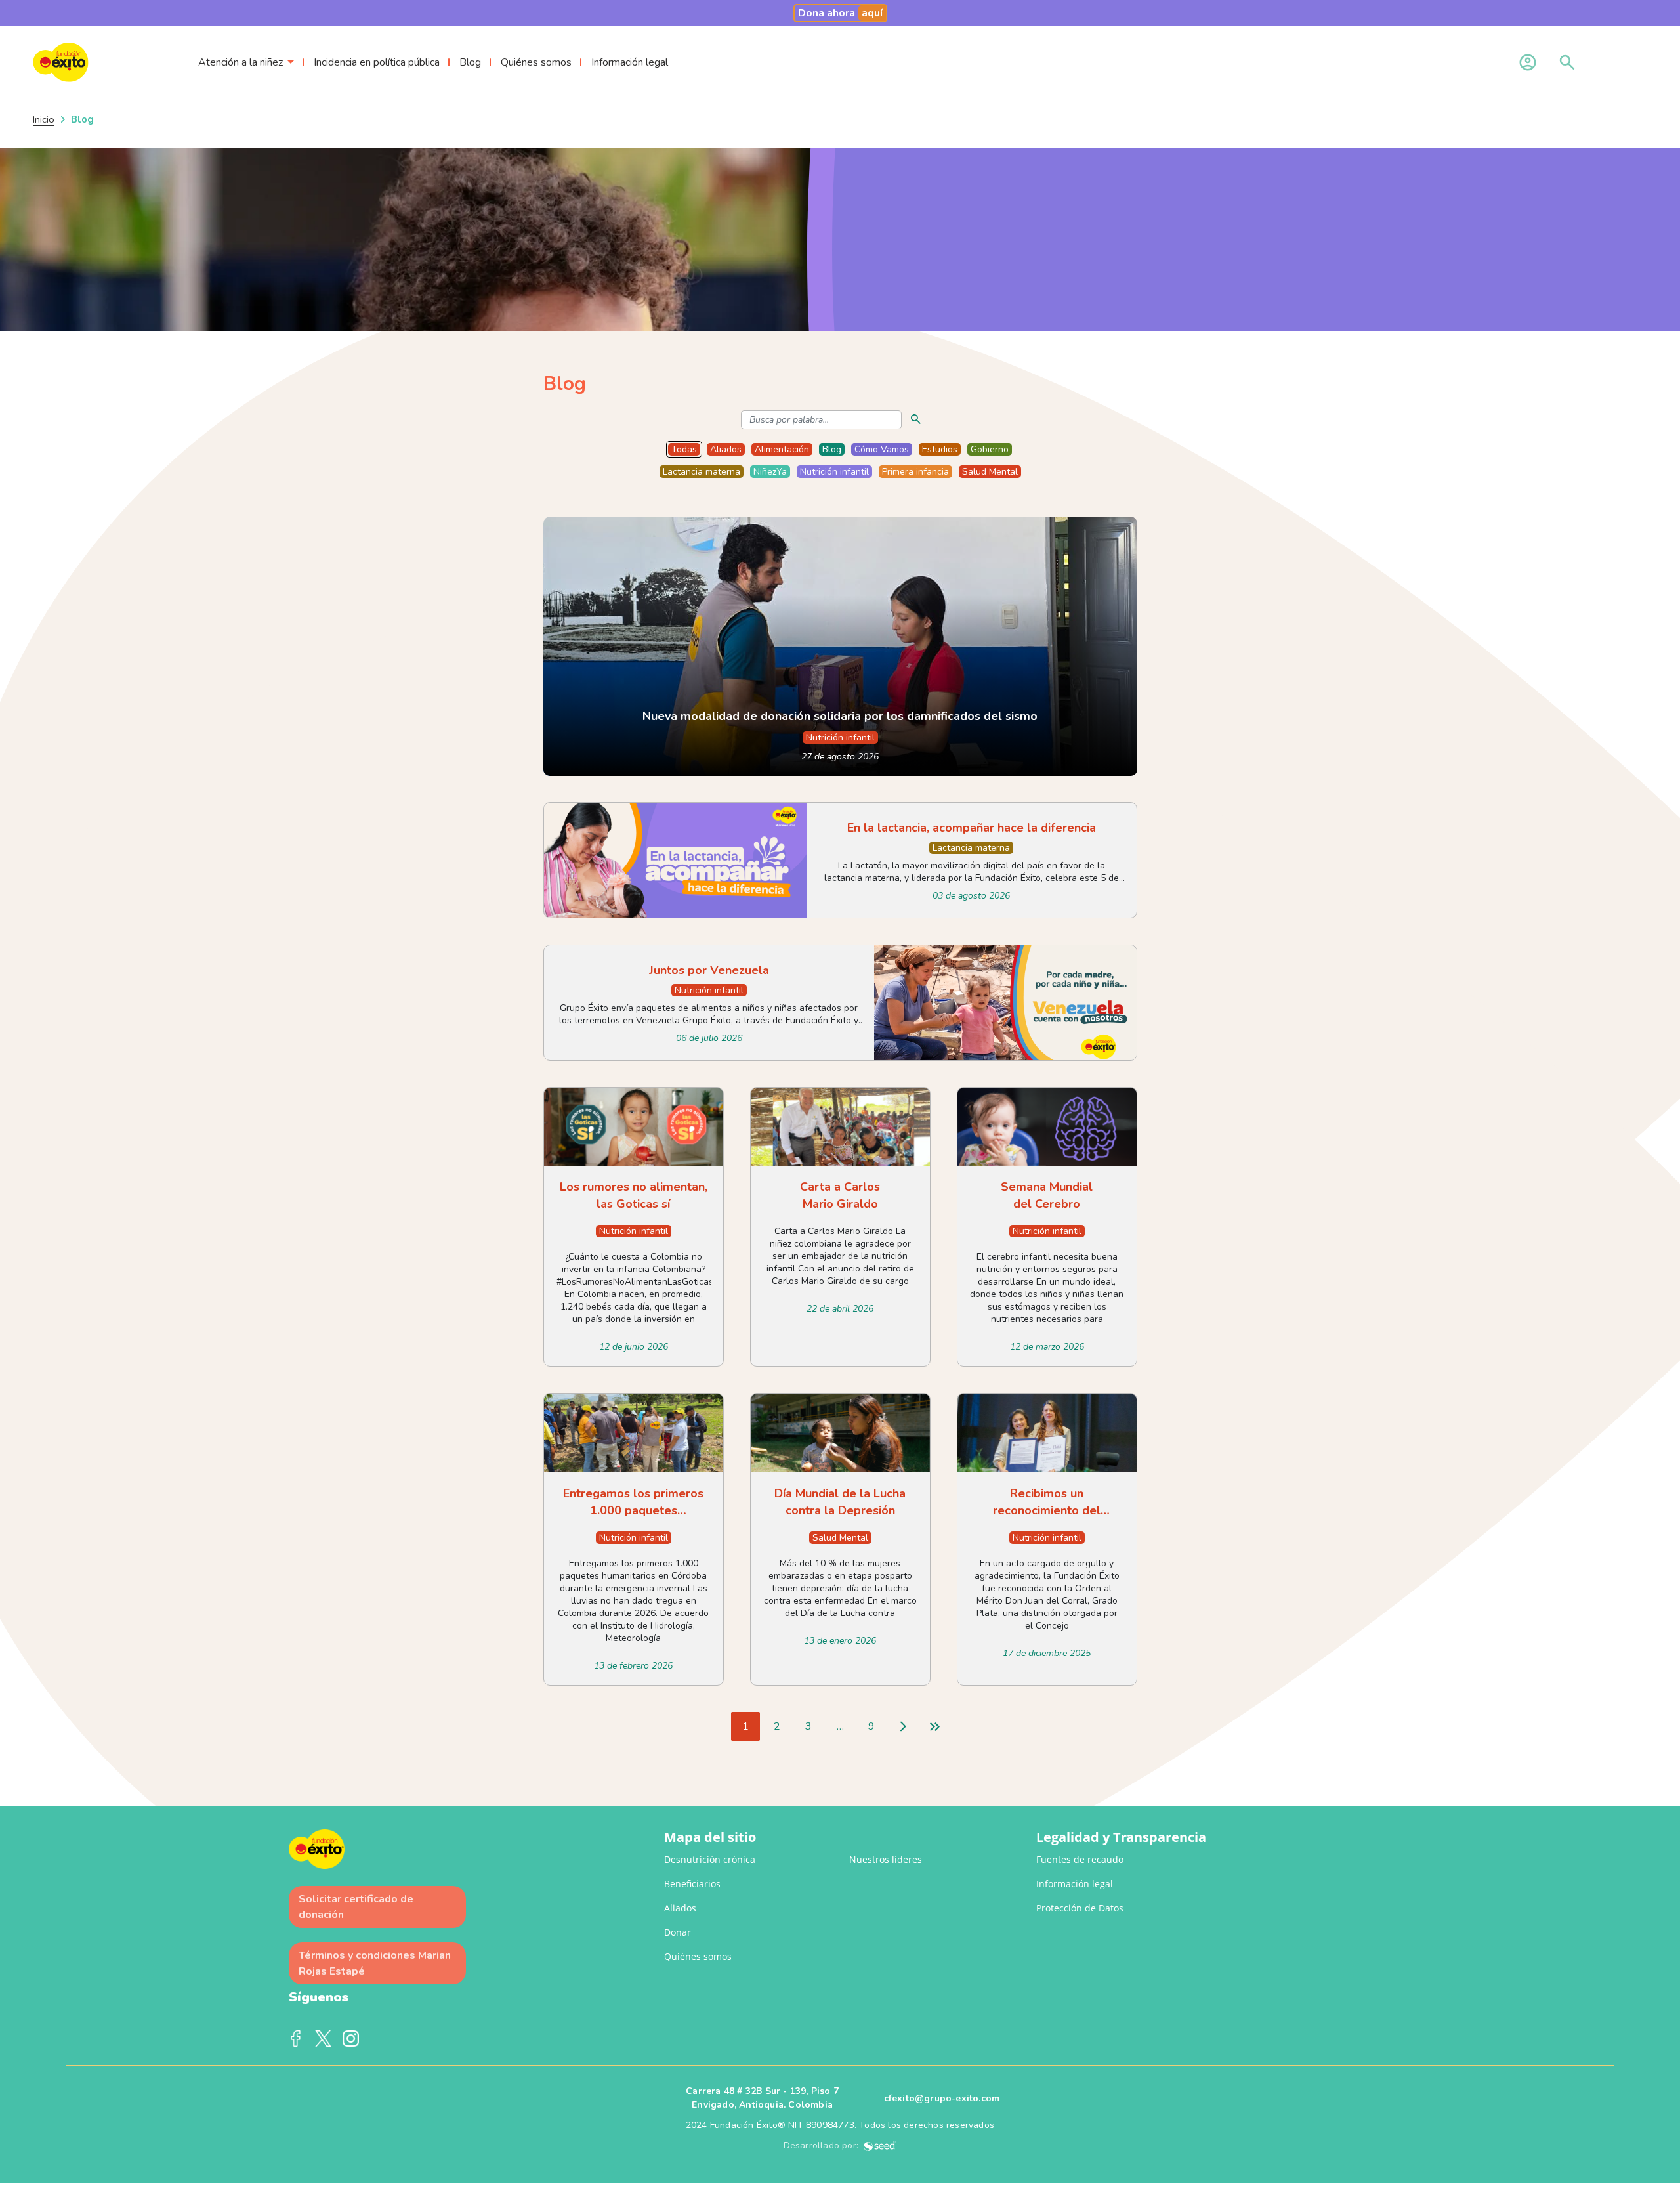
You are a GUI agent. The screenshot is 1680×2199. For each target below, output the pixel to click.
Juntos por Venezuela (709, 970)
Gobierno (990, 449)
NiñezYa (770, 472)
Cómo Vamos (882, 449)
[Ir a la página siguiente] (903, 1726)
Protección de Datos (1080, 1908)
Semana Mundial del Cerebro (1047, 1195)
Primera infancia (915, 472)
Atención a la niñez (241, 62)
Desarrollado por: (824, 2146)
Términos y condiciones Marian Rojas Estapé (375, 1963)
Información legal (630, 62)
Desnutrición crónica (710, 1859)
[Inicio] (97, 62)
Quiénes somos (536, 62)
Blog (470, 62)
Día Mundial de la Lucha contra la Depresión (840, 1502)
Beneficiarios (692, 1884)
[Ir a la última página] (934, 1726)
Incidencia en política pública (377, 62)
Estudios (940, 449)
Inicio (44, 119)
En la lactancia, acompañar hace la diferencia (972, 828)
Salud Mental (990, 472)
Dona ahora (840, 13)
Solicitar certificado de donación (356, 1907)
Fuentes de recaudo (1080, 1859)
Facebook (296, 2039)
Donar (678, 1932)
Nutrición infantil (834, 472)
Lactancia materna (702, 472)
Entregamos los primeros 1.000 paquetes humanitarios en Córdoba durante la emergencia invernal (633, 1502)
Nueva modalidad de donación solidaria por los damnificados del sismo (840, 716)
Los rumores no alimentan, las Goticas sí (634, 1195)
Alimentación (782, 449)
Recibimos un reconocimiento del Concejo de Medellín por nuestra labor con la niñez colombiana (1047, 1502)
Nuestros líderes (886, 1859)
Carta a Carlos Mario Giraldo (840, 1195)
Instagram (351, 2039)
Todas (684, 449)
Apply (916, 419)
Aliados (726, 449)
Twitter (324, 2039)
